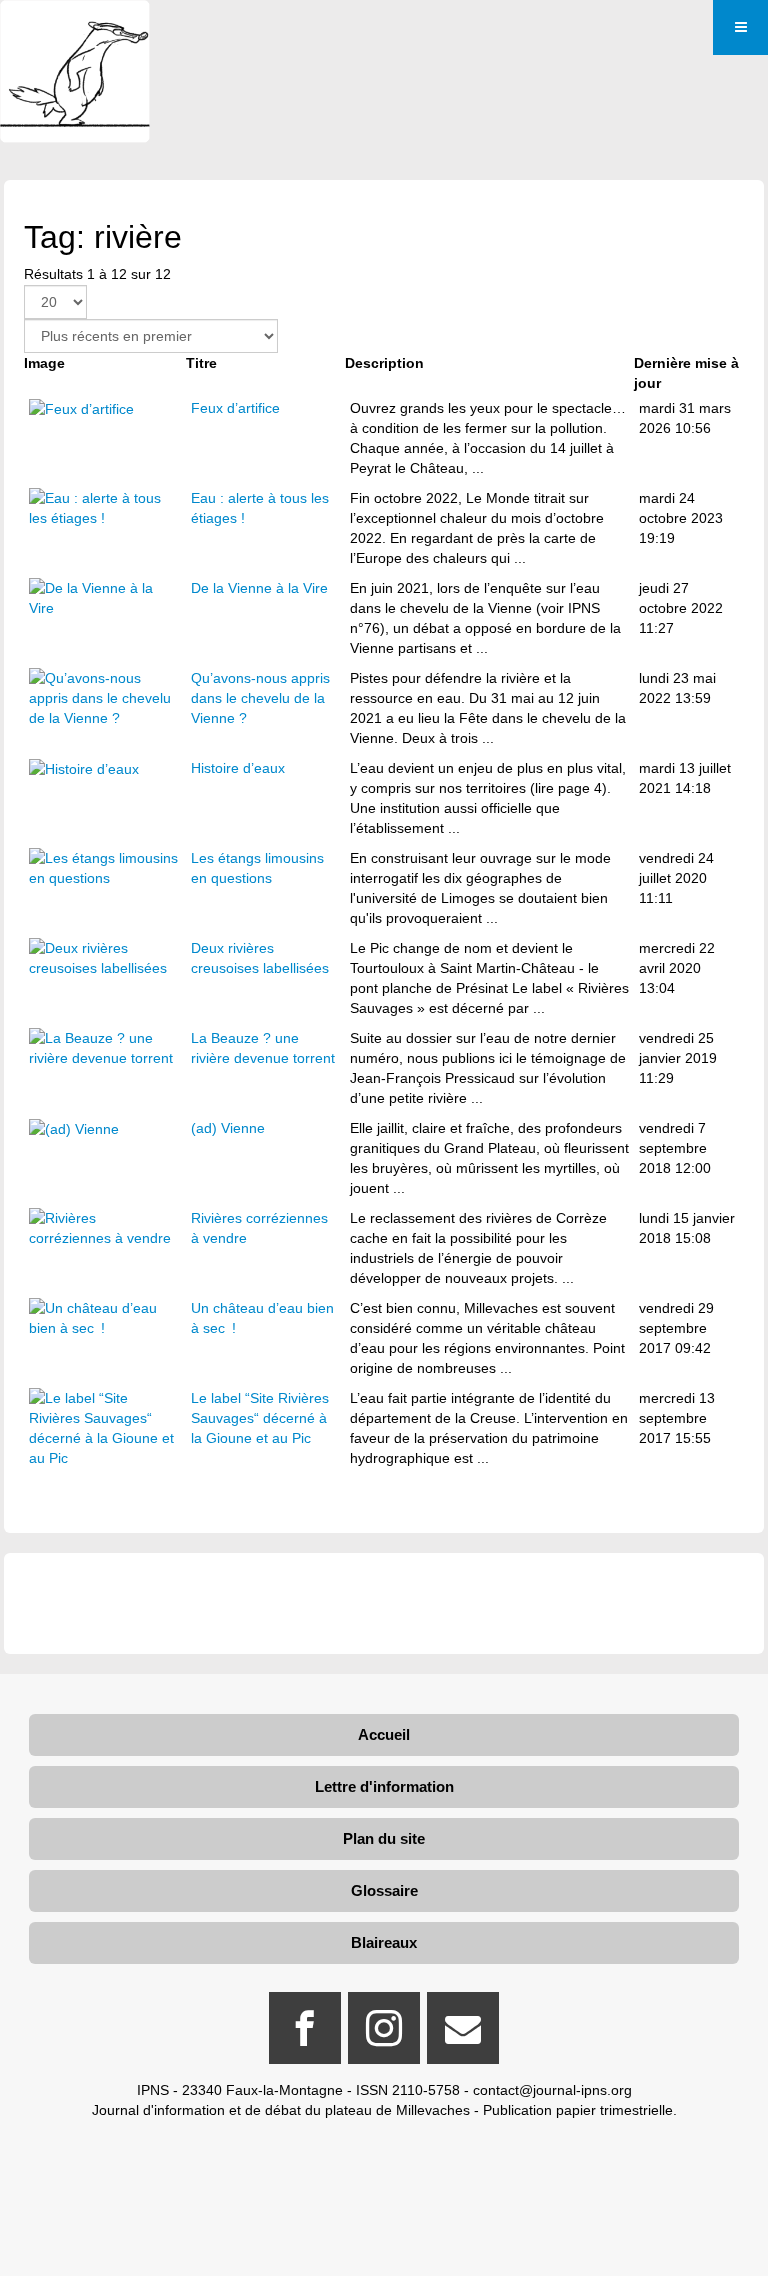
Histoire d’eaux (238, 768)
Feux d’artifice (235, 408)
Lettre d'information (384, 1786)
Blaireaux (384, 1942)
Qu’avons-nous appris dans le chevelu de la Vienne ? (260, 698)
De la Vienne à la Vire (259, 588)
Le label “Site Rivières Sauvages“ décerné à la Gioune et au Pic (260, 1418)
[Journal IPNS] (75, 27)
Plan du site (384, 1838)
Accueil (384, 1734)
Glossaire (384, 1890)
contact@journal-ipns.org (552, 2090)
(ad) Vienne (228, 1128)
